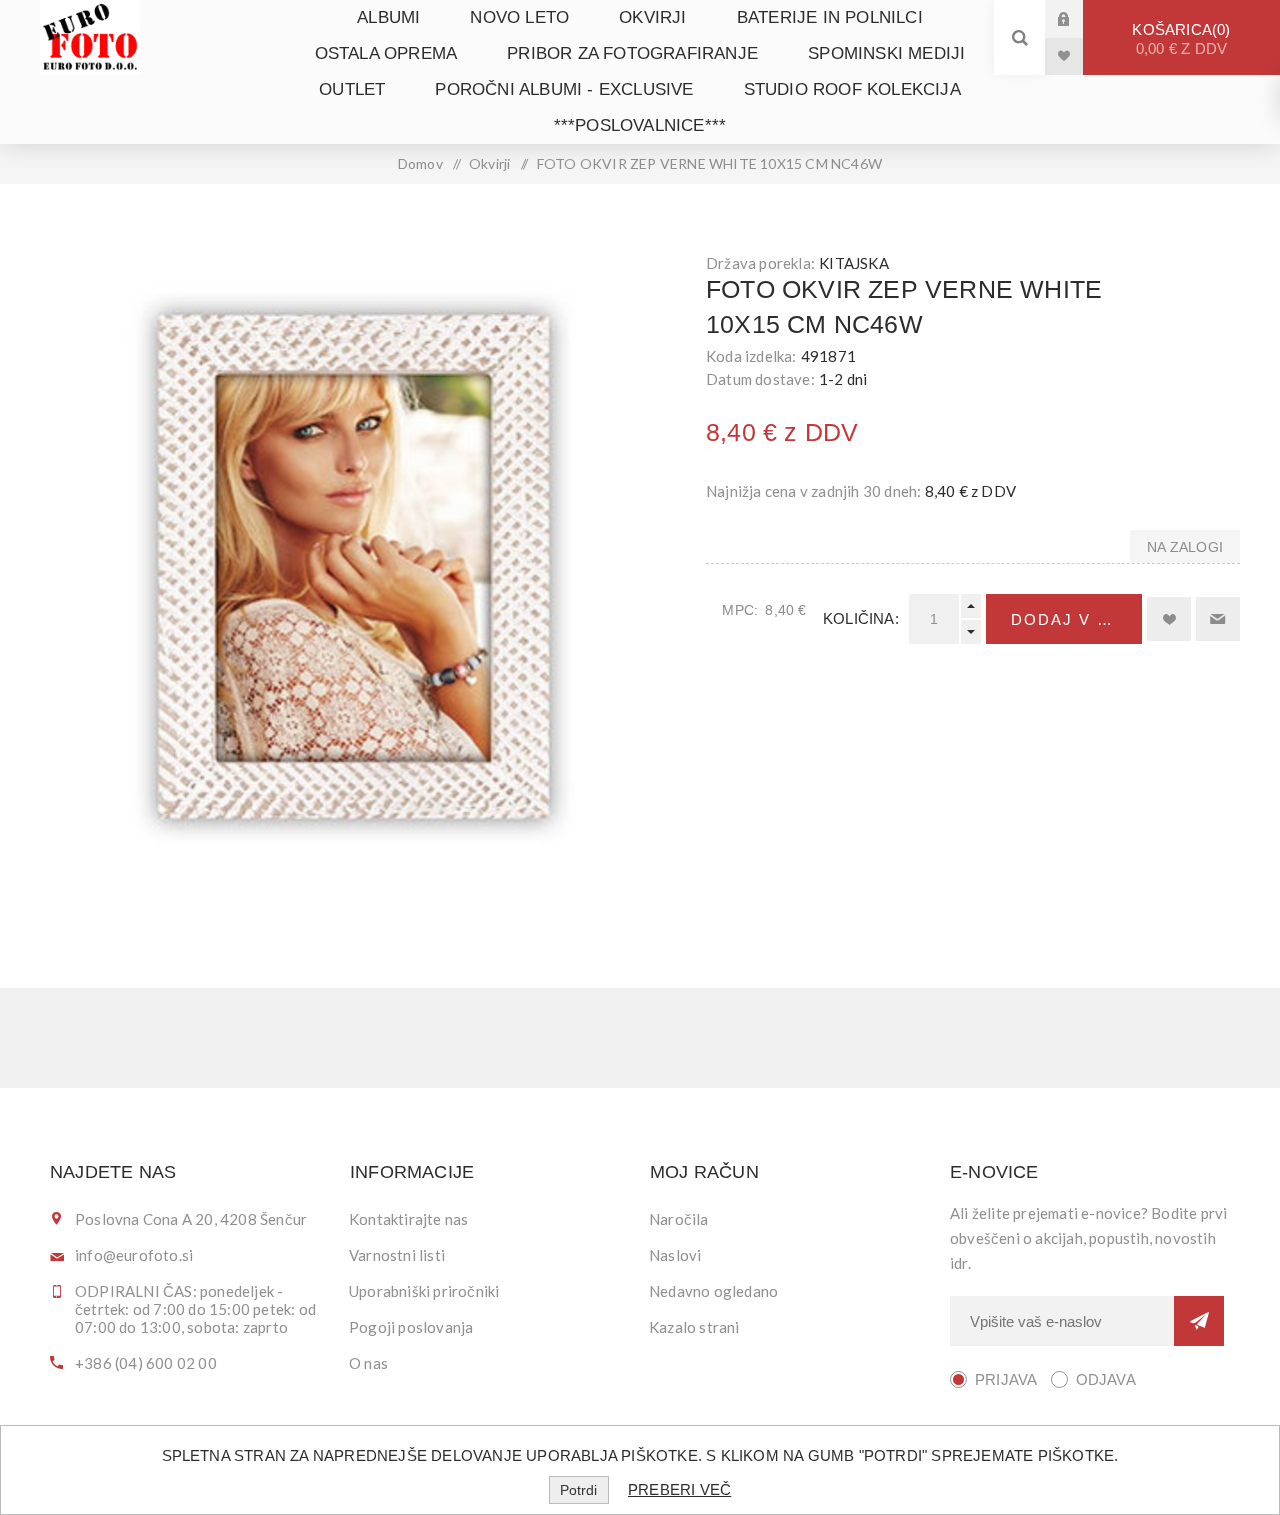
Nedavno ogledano (713, 1291)
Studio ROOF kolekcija (852, 89)
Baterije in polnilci (830, 17)
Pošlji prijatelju (1218, 619)
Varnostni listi (397, 1255)
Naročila (679, 1219)
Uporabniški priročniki (424, 1291)
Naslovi (675, 1255)
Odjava (1106, 1379)
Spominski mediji (886, 53)
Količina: (861, 618)
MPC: (740, 610)
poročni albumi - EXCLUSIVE (564, 89)
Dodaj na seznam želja (1169, 619)
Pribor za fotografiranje (632, 53)
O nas (368, 1363)
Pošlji (1199, 1321)
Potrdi (578, 1490)
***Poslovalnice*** (640, 125)
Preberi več (679, 1489)
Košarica (1179, 39)
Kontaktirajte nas (408, 1219)
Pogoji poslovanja (411, 1327)
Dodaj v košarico (1076, 619)
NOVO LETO (519, 17)
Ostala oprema (386, 53)
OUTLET (352, 89)
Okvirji (652, 17)
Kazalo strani (694, 1327)
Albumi (388, 17)
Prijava (1079, 18)
